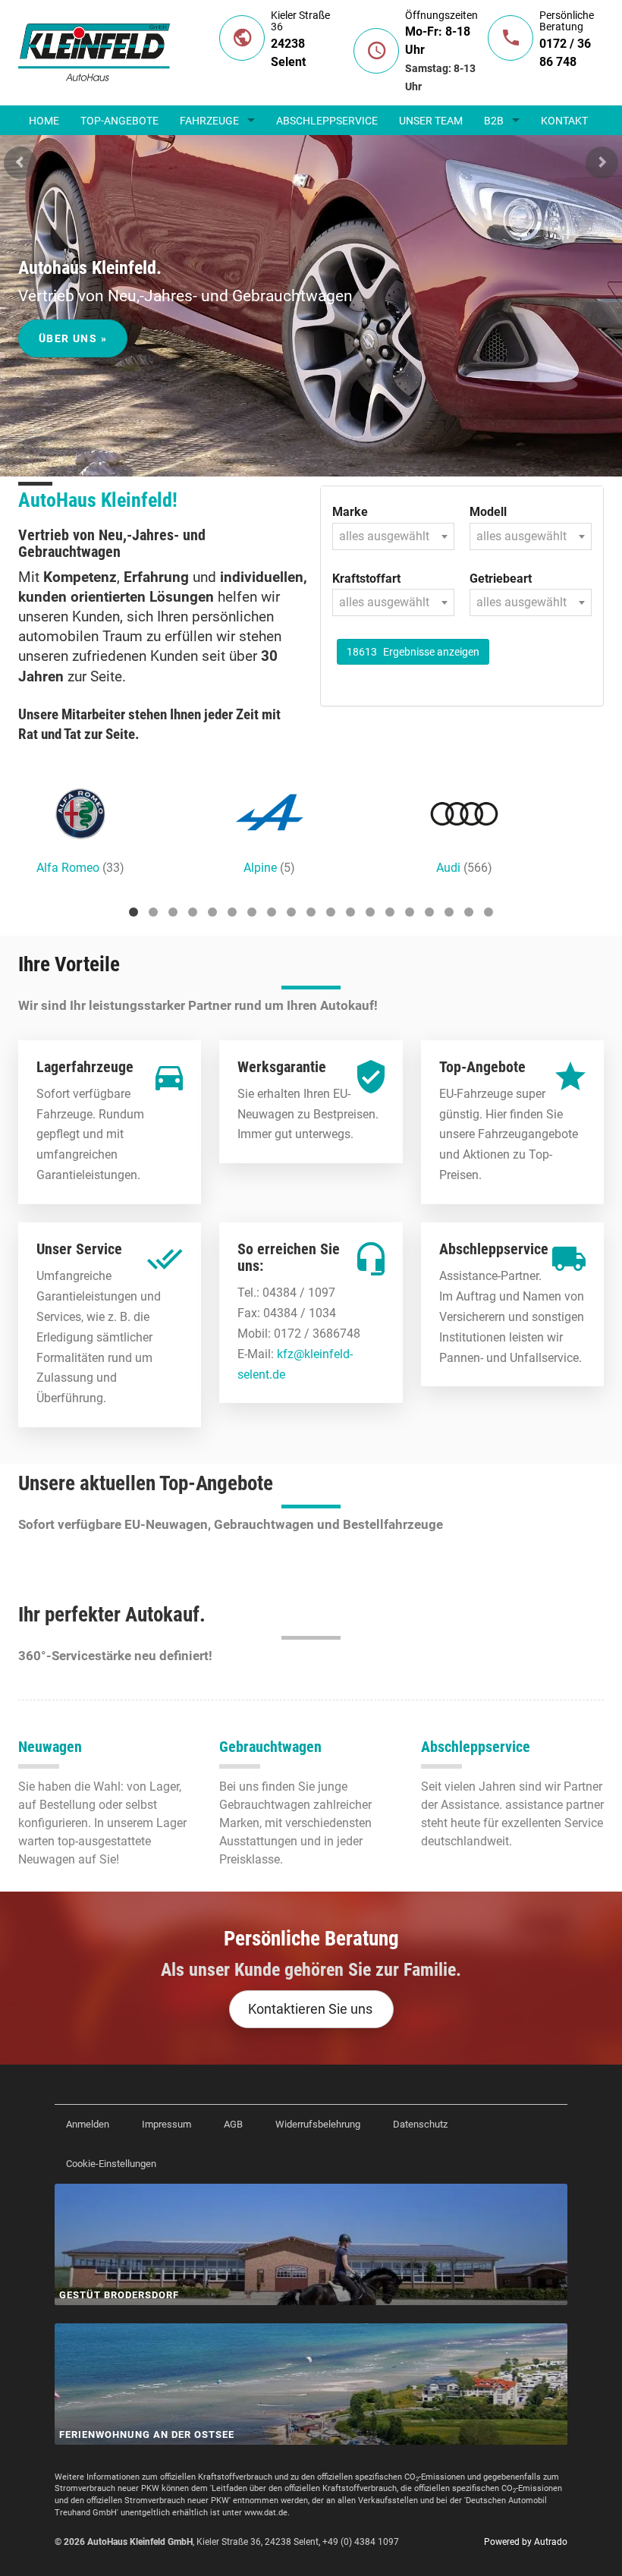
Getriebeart (501, 579)
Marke (350, 512)
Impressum (166, 2124)
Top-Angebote (119, 121)
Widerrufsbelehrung (318, 2124)
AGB (233, 2124)
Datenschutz (420, 2124)
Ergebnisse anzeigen (413, 652)
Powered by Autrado (526, 2542)
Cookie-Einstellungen (111, 2164)
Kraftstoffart (366, 579)
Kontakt (564, 121)
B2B (494, 121)
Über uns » (73, 338)
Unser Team (431, 121)
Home (44, 121)
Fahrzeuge (209, 121)
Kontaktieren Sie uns (310, 2009)
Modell (488, 512)
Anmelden (88, 2124)
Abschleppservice (327, 121)
